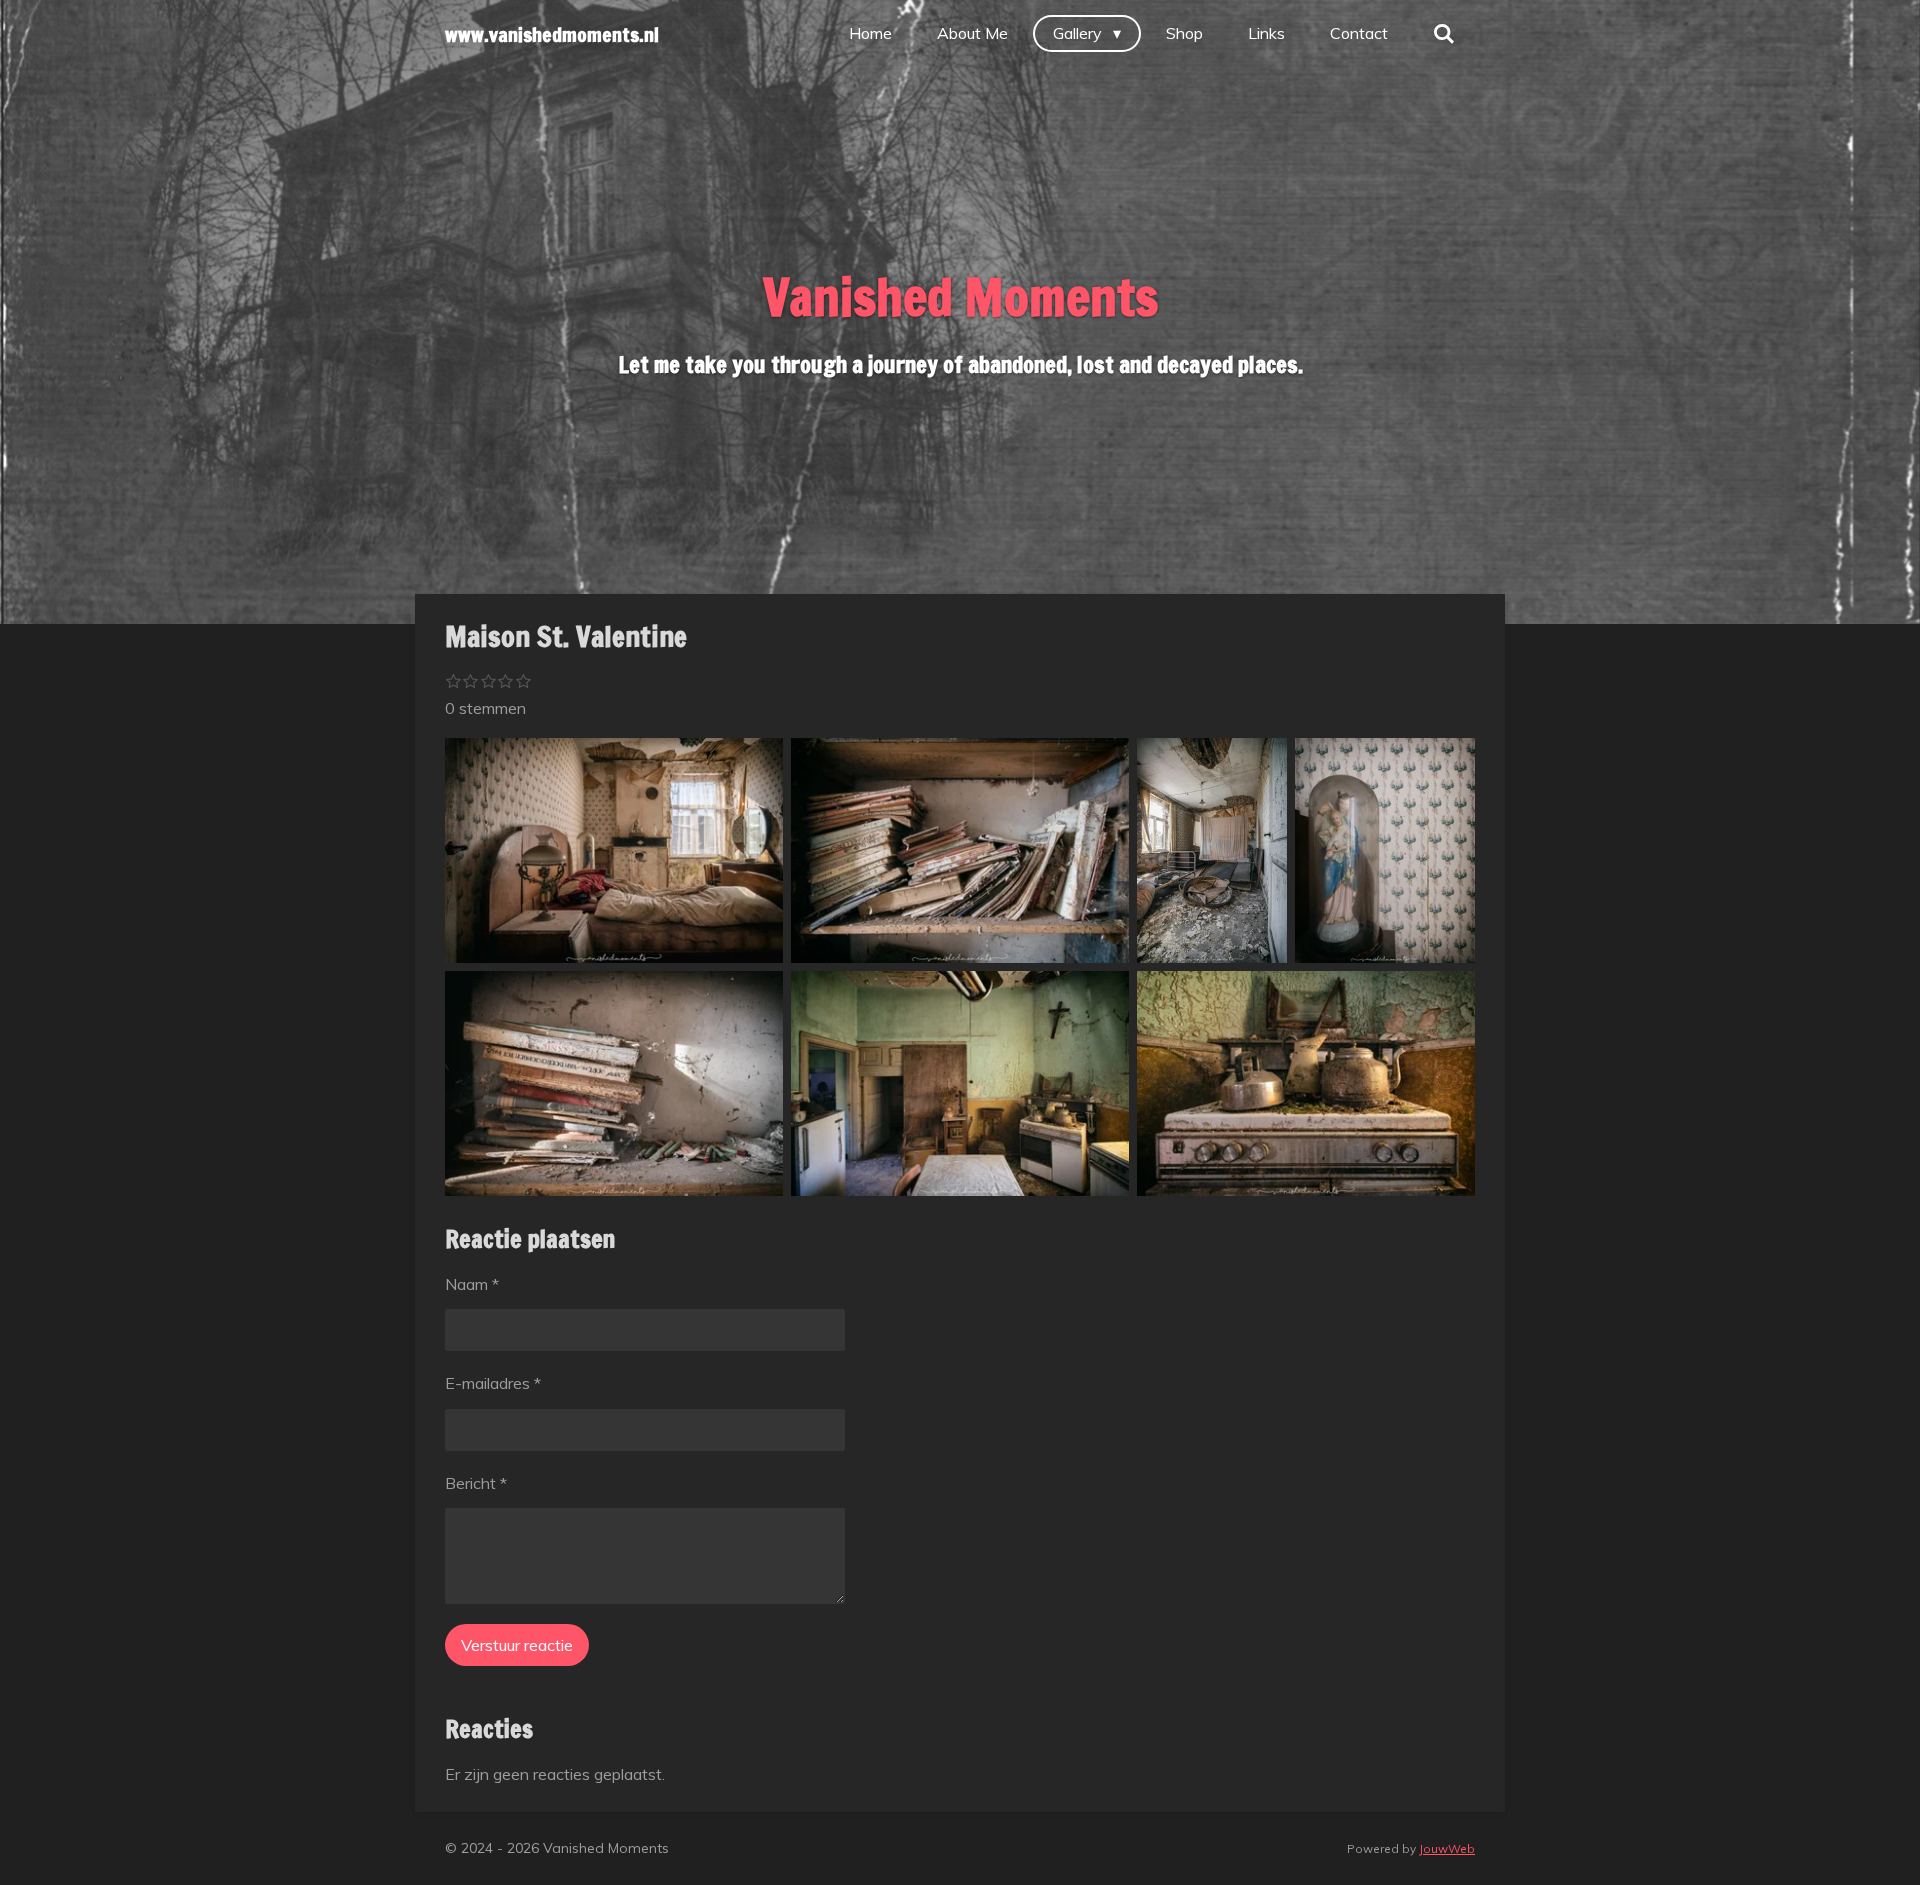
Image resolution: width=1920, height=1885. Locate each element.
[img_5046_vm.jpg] (960, 1083)
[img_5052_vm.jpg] (1306, 1083)
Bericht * (476, 1483)
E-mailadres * (493, 1383)
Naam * (472, 1284)
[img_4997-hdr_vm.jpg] (1212, 850)
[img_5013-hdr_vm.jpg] (614, 850)
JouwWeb (1447, 1848)
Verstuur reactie (517, 1645)
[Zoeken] (1444, 33)
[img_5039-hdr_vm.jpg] (614, 1083)
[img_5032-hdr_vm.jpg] (1385, 850)
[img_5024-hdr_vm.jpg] (960, 850)
